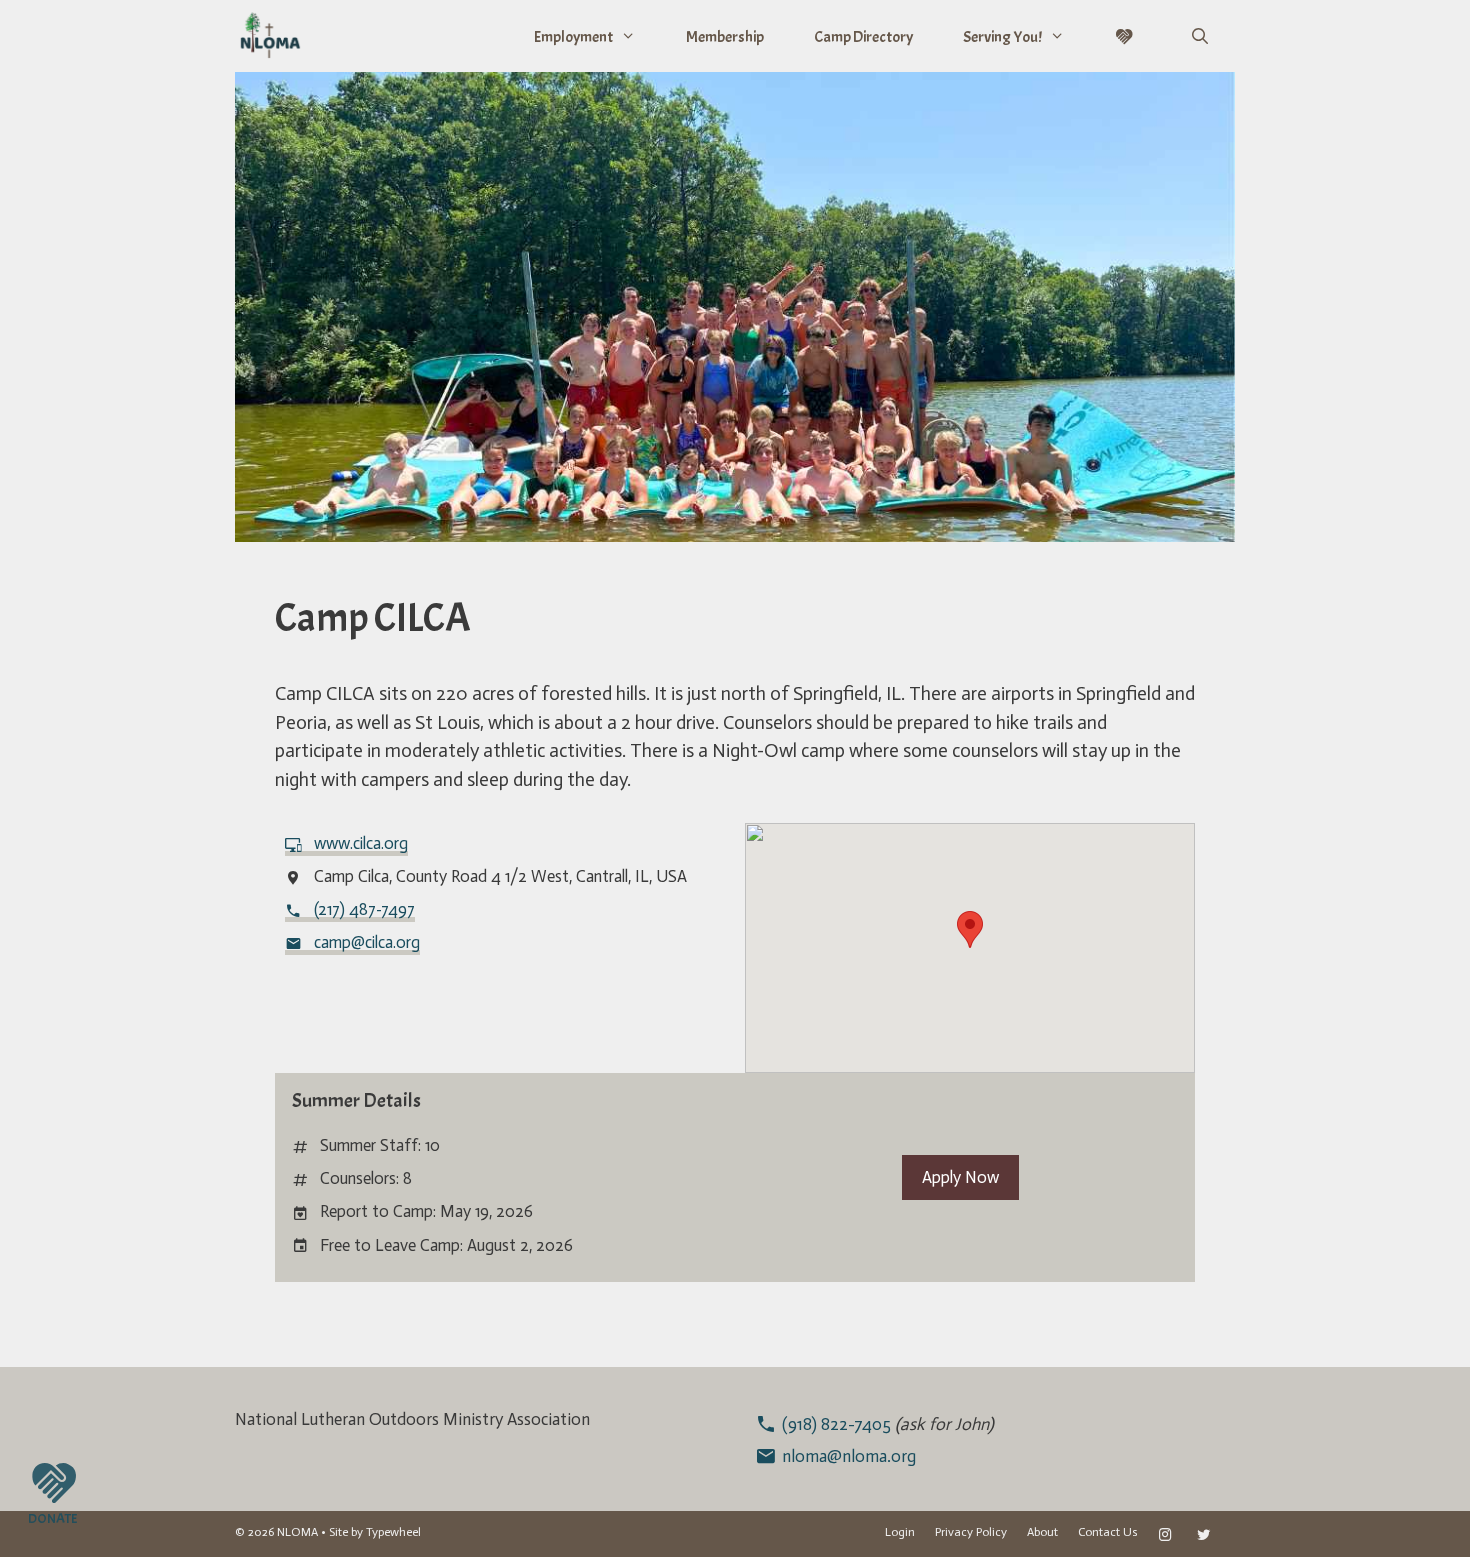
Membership (725, 37)
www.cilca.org (361, 843)
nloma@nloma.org (849, 1456)
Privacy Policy (971, 1532)
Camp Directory (863, 37)
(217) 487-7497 (364, 909)
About (1042, 1532)
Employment (573, 37)
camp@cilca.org (367, 942)
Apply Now (960, 1177)
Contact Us (1108, 1532)
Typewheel (393, 1532)
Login (900, 1532)
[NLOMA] (269, 35)
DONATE (52, 1518)
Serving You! (1002, 37)
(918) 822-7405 (838, 1424)
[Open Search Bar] (1199, 37)
